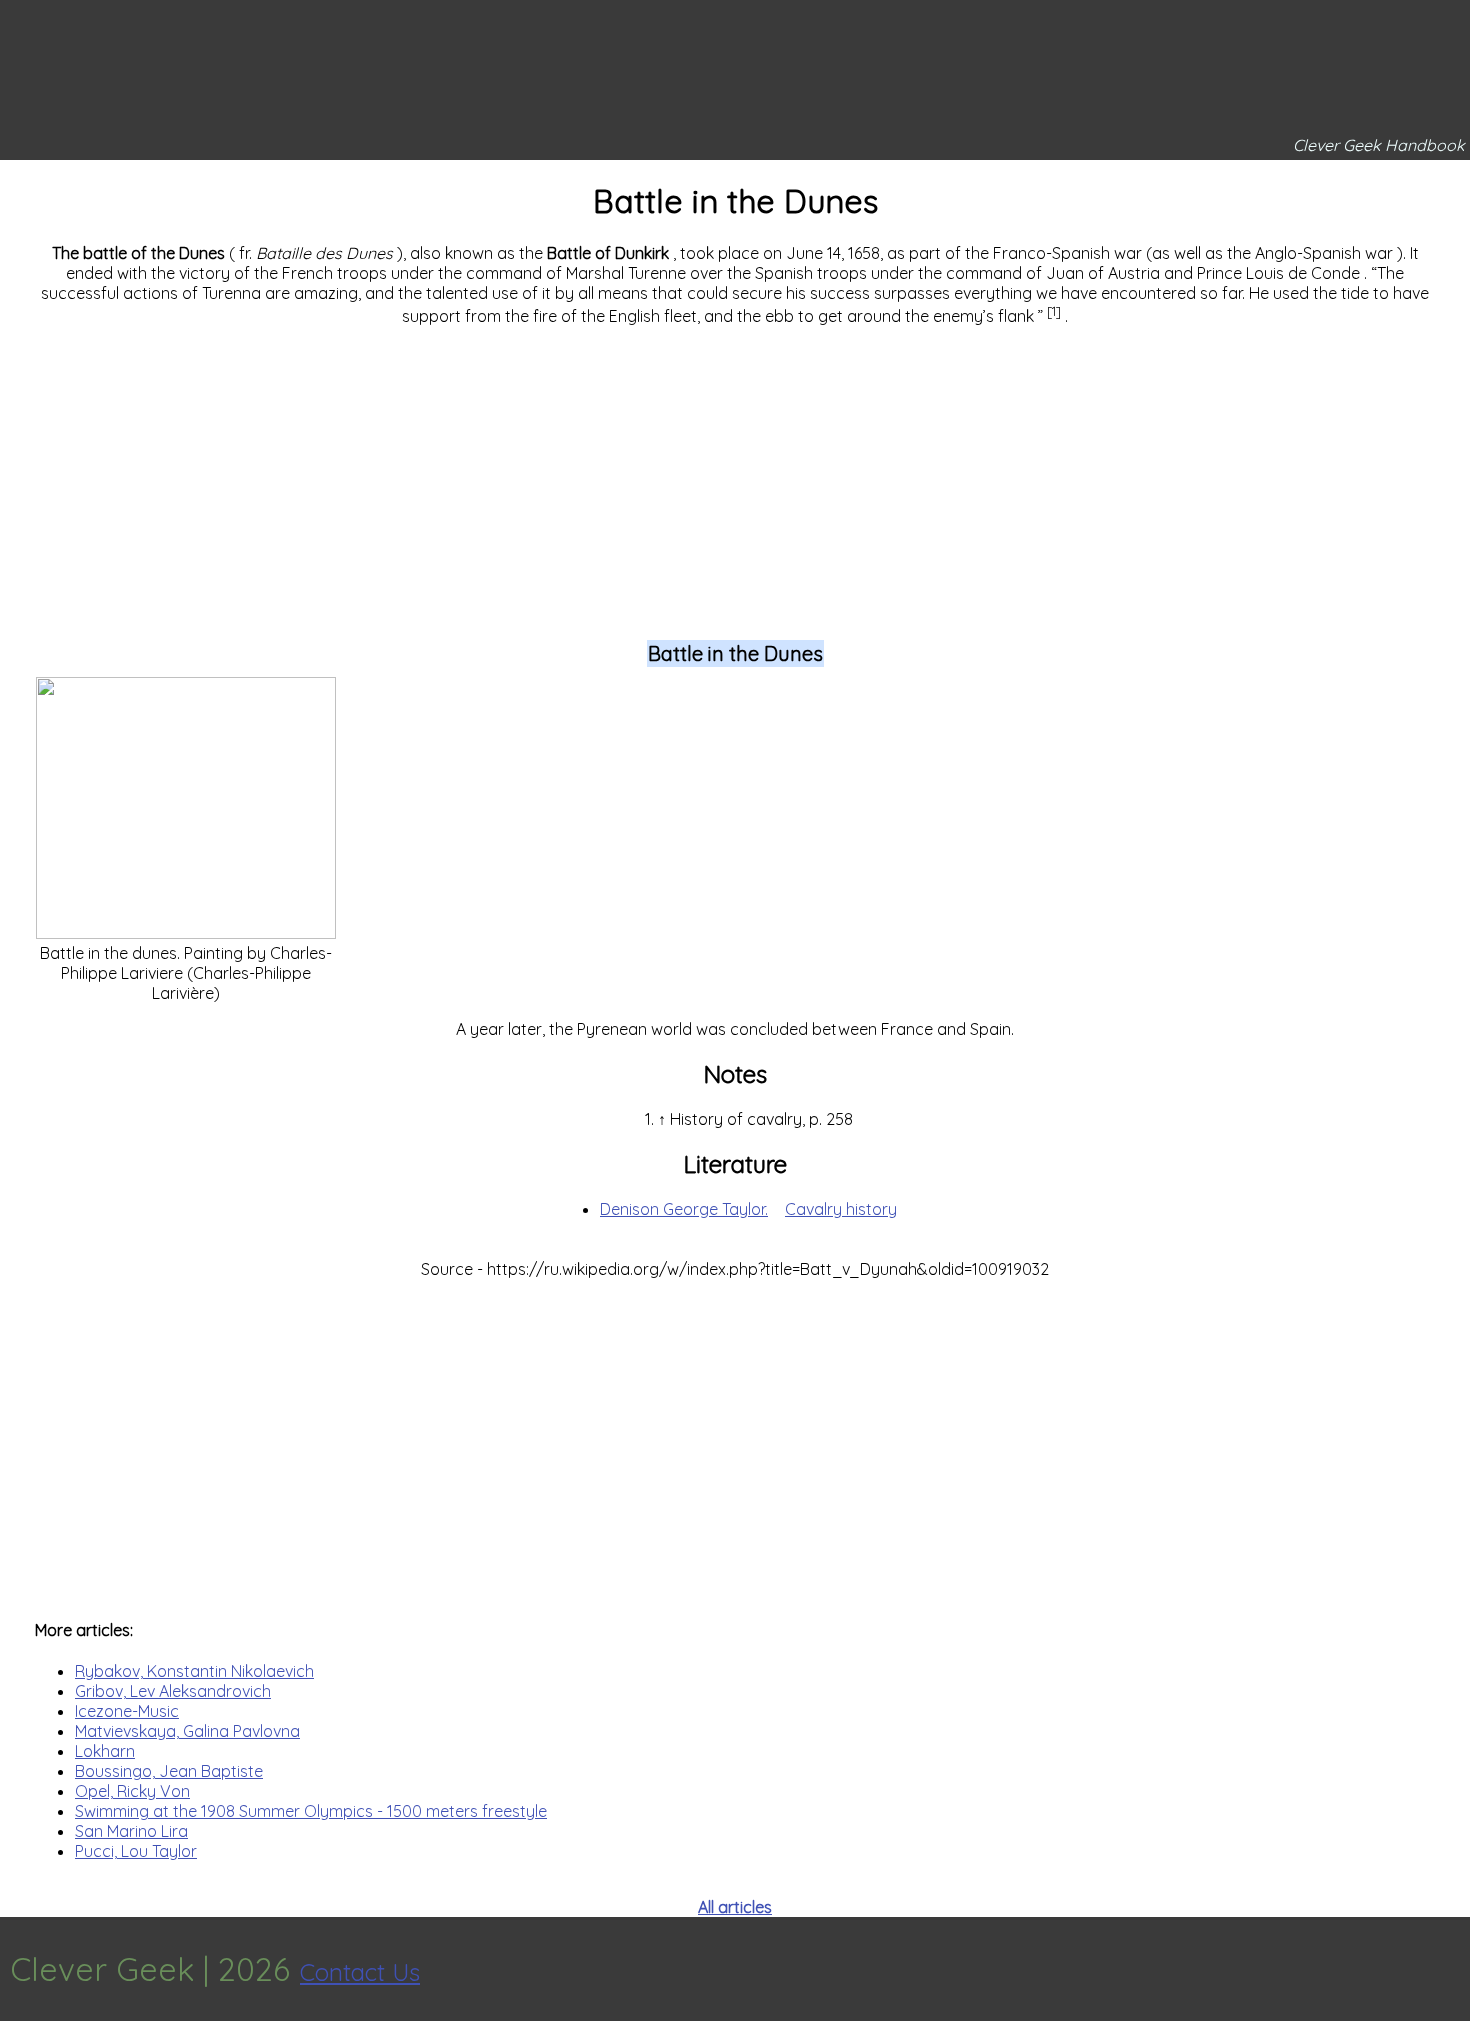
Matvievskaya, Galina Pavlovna (187, 1731)
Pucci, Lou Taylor (136, 1851)
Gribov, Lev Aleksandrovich (173, 1691)
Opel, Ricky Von (132, 1791)
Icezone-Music (127, 1711)
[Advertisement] (735, 482)
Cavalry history (841, 1209)
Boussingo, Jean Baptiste (169, 1771)
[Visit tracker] (1452, 1969)
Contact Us (360, 1972)
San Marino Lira (131, 1831)
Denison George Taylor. (684, 1209)
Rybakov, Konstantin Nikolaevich (194, 1671)
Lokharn (105, 1751)
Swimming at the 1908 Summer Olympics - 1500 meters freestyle (311, 1811)
